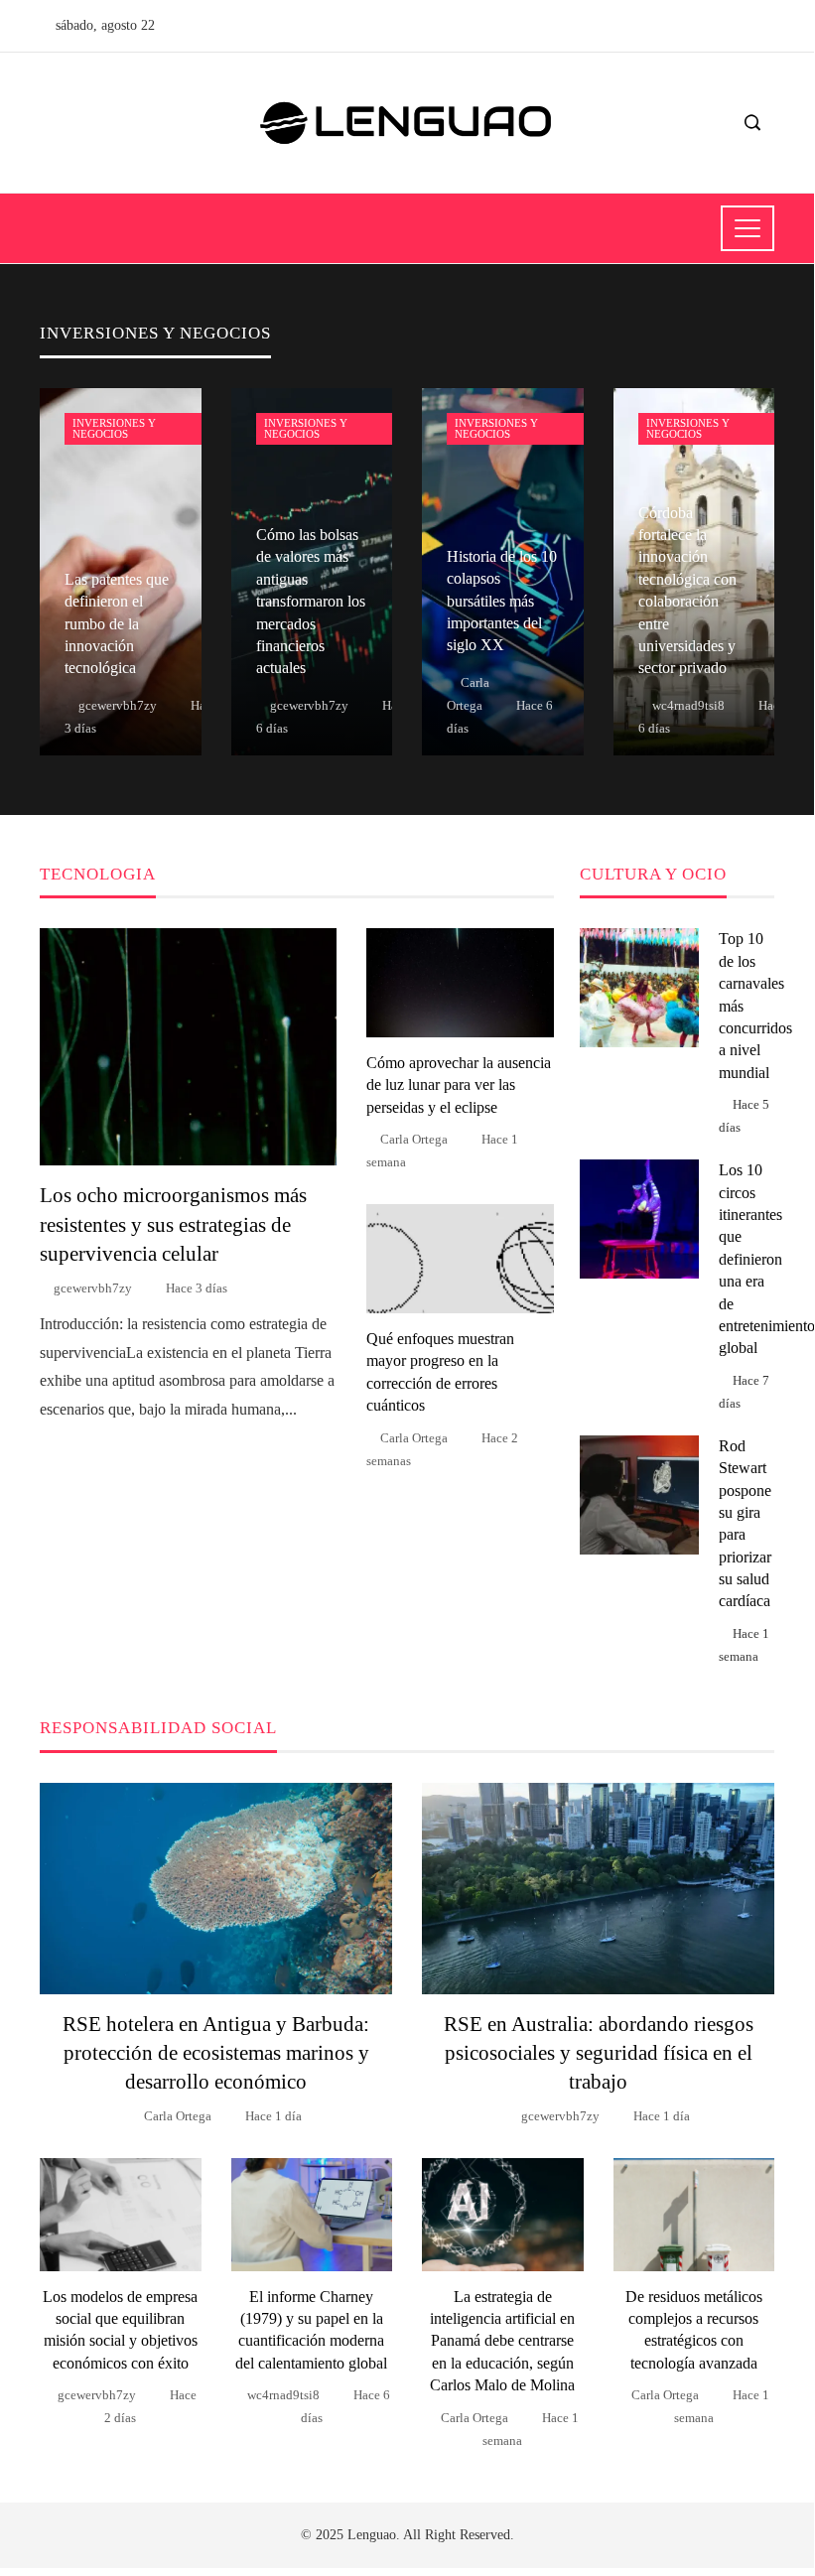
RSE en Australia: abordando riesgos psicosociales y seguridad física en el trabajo (599, 2052)
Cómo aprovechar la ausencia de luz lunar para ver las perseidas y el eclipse (459, 1085)
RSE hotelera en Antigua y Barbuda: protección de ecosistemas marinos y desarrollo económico (216, 2052)
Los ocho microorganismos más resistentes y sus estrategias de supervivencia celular (173, 1223)
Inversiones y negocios (114, 428)
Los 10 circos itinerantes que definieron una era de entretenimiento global (767, 1259)
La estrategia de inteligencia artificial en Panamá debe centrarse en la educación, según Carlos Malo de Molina (502, 2341)
